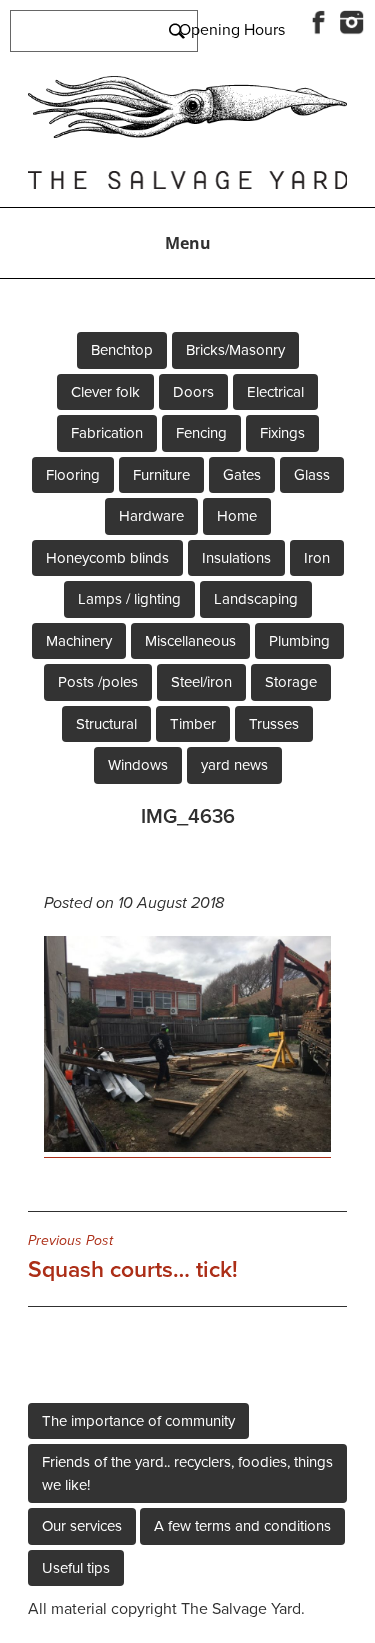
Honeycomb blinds (107, 558)
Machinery (79, 641)
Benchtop (122, 350)
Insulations (236, 558)
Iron (317, 558)
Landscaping (256, 599)
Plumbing (299, 641)
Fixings (282, 433)
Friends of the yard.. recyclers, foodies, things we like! (187, 1473)
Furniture (161, 475)
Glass (312, 475)
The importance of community (138, 1421)
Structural (106, 724)
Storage (291, 682)
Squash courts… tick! (133, 1258)
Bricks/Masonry (235, 350)
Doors (193, 392)
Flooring (73, 475)
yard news (234, 765)
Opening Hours (232, 30)
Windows (138, 765)
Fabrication (107, 433)
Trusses (274, 724)
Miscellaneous (190, 641)
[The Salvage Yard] (187, 133)
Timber (193, 724)
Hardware (151, 516)
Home (237, 516)
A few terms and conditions (242, 1526)
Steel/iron (201, 682)
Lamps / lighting (129, 599)
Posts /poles (98, 682)
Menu (188, 243)
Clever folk (105, 392)
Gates (242, 475)
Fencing (201, 433)
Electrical (275, 392)
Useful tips (76, 1568)
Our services (82, 1526)
